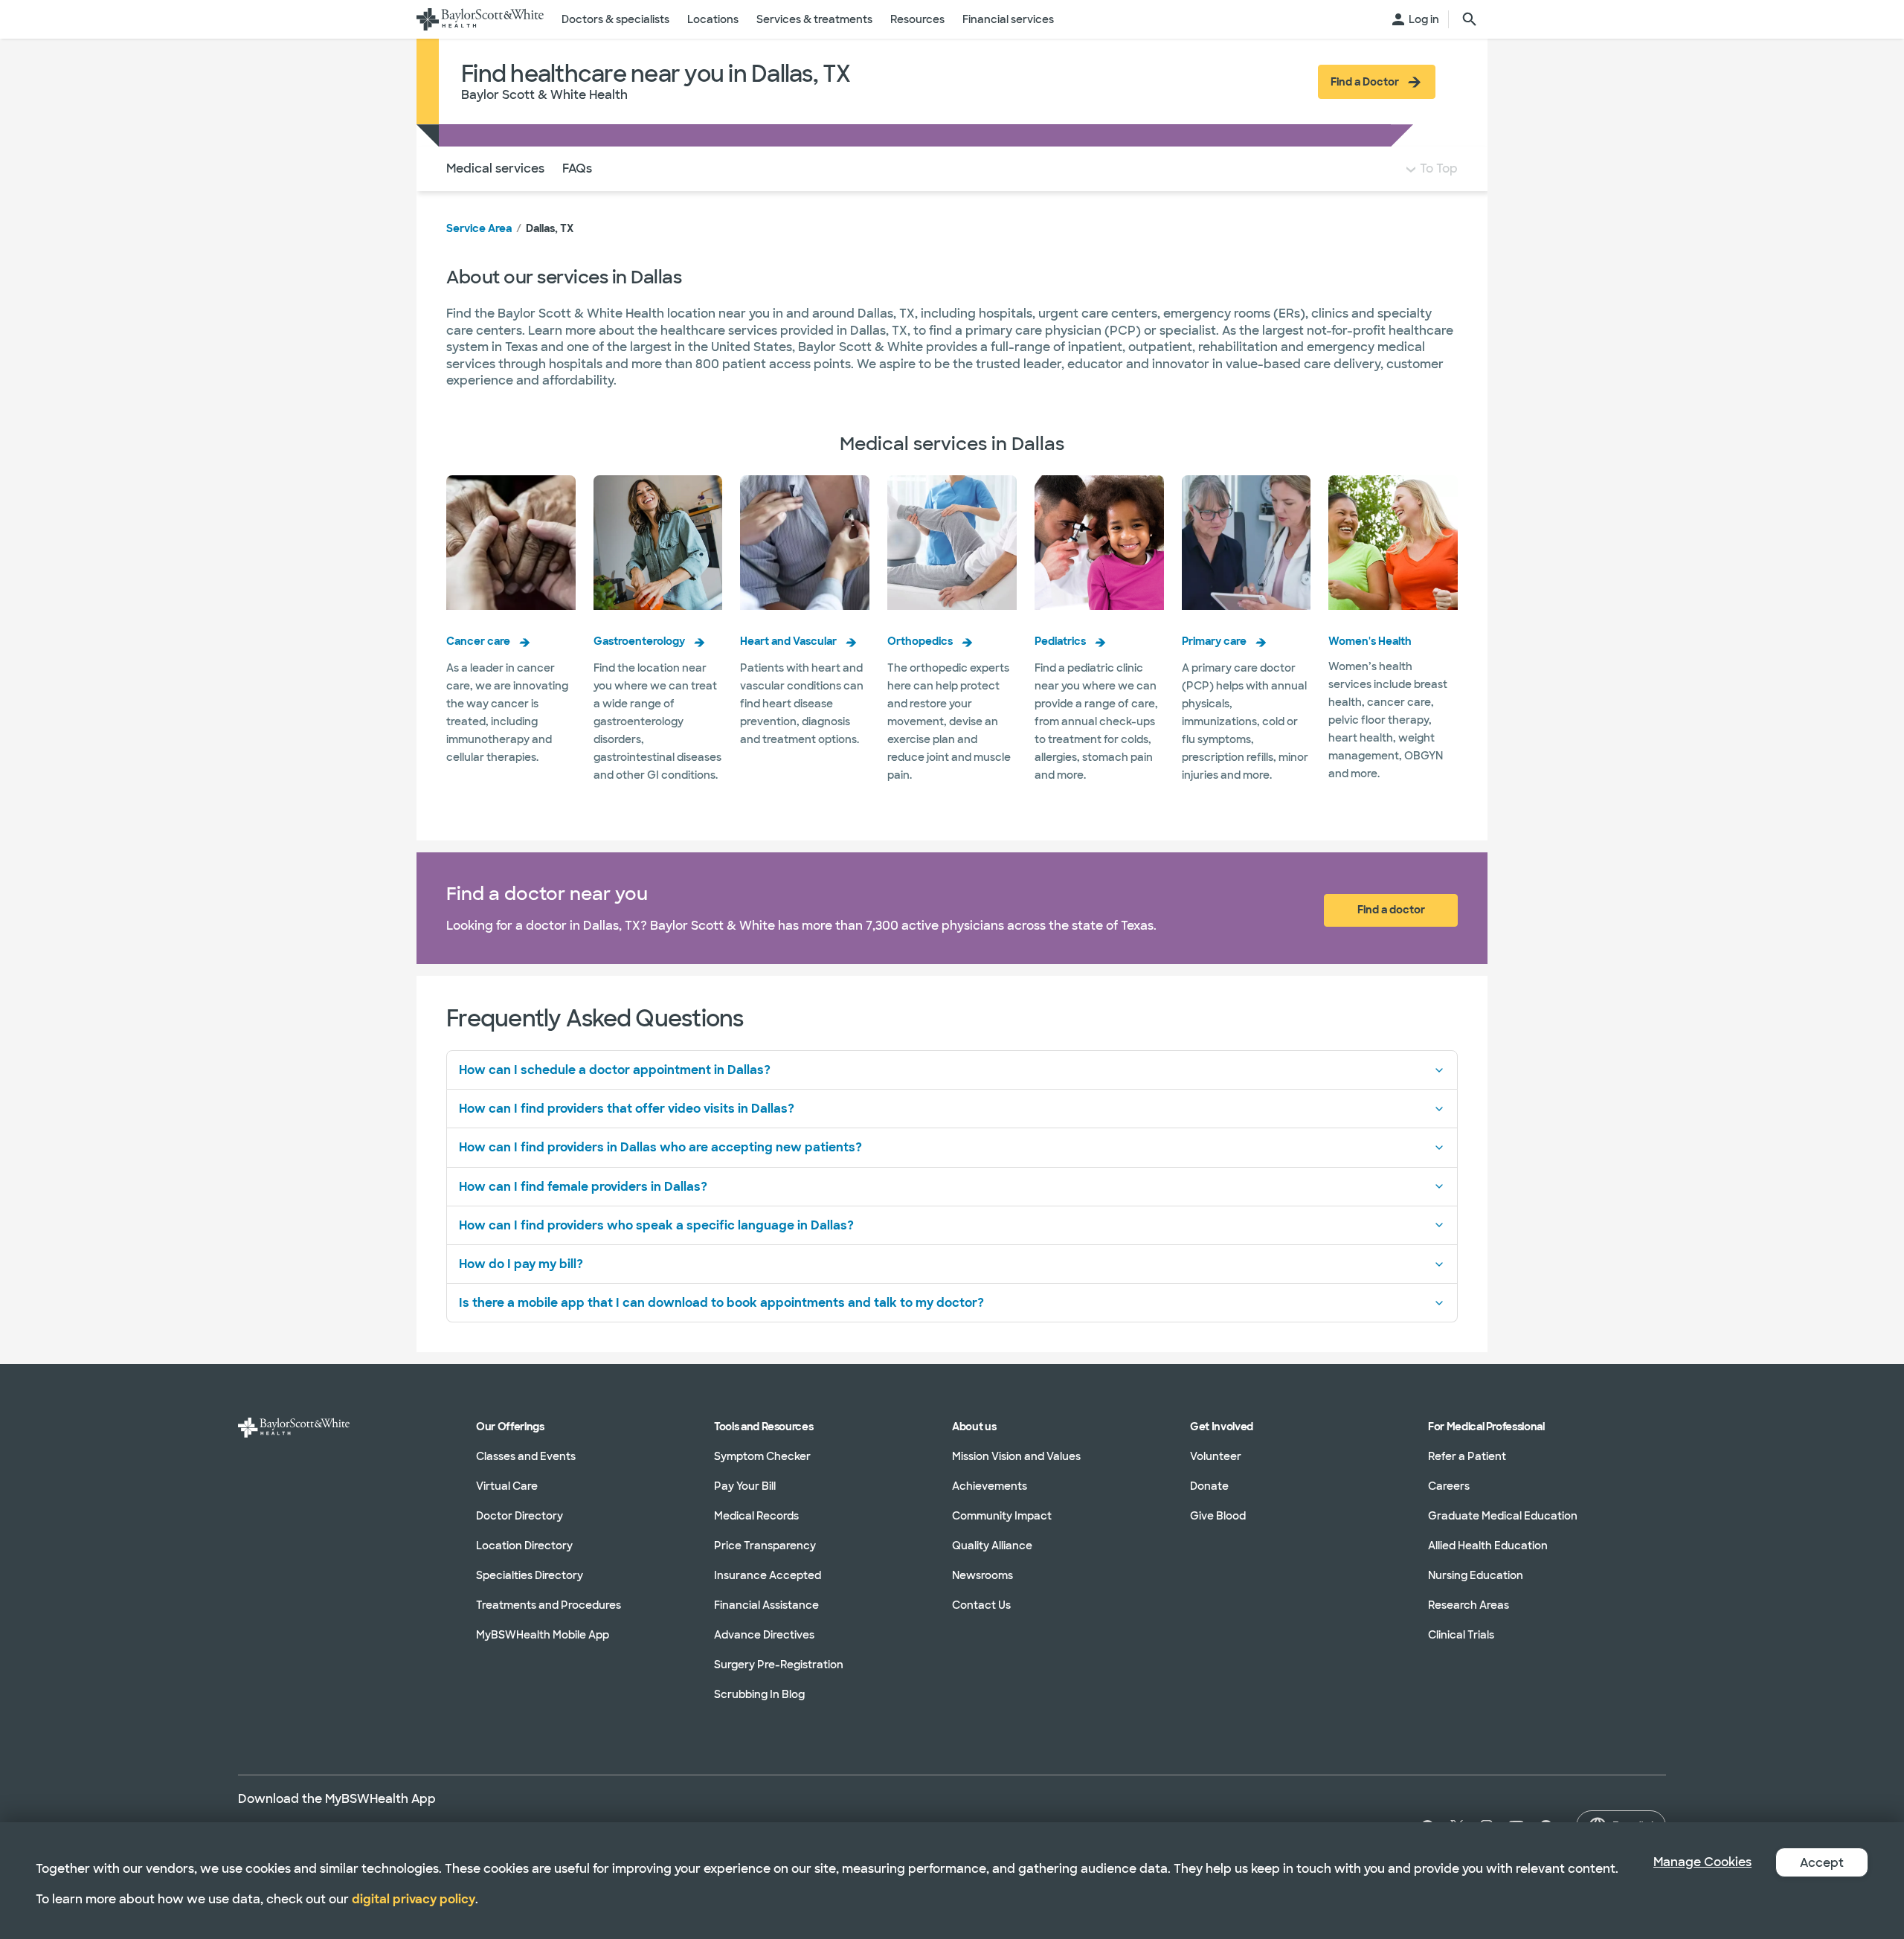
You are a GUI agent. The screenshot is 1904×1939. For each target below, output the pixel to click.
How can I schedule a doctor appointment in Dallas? (615, 1070)
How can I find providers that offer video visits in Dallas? (627, 1109)
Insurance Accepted (768, 1575)
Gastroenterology (639, 641)
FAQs (577, 168)
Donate (1209, 1486)
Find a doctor (1391, 910)
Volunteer (1216, 1456)
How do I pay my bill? (521, 1264)
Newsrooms (982, 1575)
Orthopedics (920, 641)
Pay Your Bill (745, 1486)
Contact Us (981, 1605)
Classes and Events (526, 1456)
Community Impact (1002, 1516)
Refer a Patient (1467, 1456)
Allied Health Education (1488, 1546)
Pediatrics (1060, 641)
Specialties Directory (530, 1575)
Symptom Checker (762, 1456)
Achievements (990, 1486)
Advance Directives (764, 1635)
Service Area (479, 228)
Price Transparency (765, 1546)
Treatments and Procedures (549, 1605)
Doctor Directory (520, 1516)
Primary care (1214, 641)
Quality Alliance (992, 1546)
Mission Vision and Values (1016, 1456)
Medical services (495, 168)
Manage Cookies (1702, 1862)
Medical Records (756, 1516)
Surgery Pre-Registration (779, 1665)
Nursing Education (1476, 1575)
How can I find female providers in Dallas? (583, 1187)
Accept (1822, 1863)
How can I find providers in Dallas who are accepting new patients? (660, 1147)
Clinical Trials (1461, 1635)
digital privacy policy (414, 1899)
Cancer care (478, 641)
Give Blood (1218, 1516)
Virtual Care (507, 1486)
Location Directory (524, 1546)
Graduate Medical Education (1503, 1516)
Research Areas (1469, 1605)
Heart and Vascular (788, 641)
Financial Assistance (766, 1605)
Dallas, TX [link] (550, 228)
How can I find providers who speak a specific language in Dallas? (656, 1225)
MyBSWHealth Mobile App (543, 1635)
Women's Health (1370, 641)
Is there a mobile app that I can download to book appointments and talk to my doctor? (721, 1303)
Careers (1449, 1486)
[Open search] (1470, 19)
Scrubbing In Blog (759, 1694)
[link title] (480, 19)
